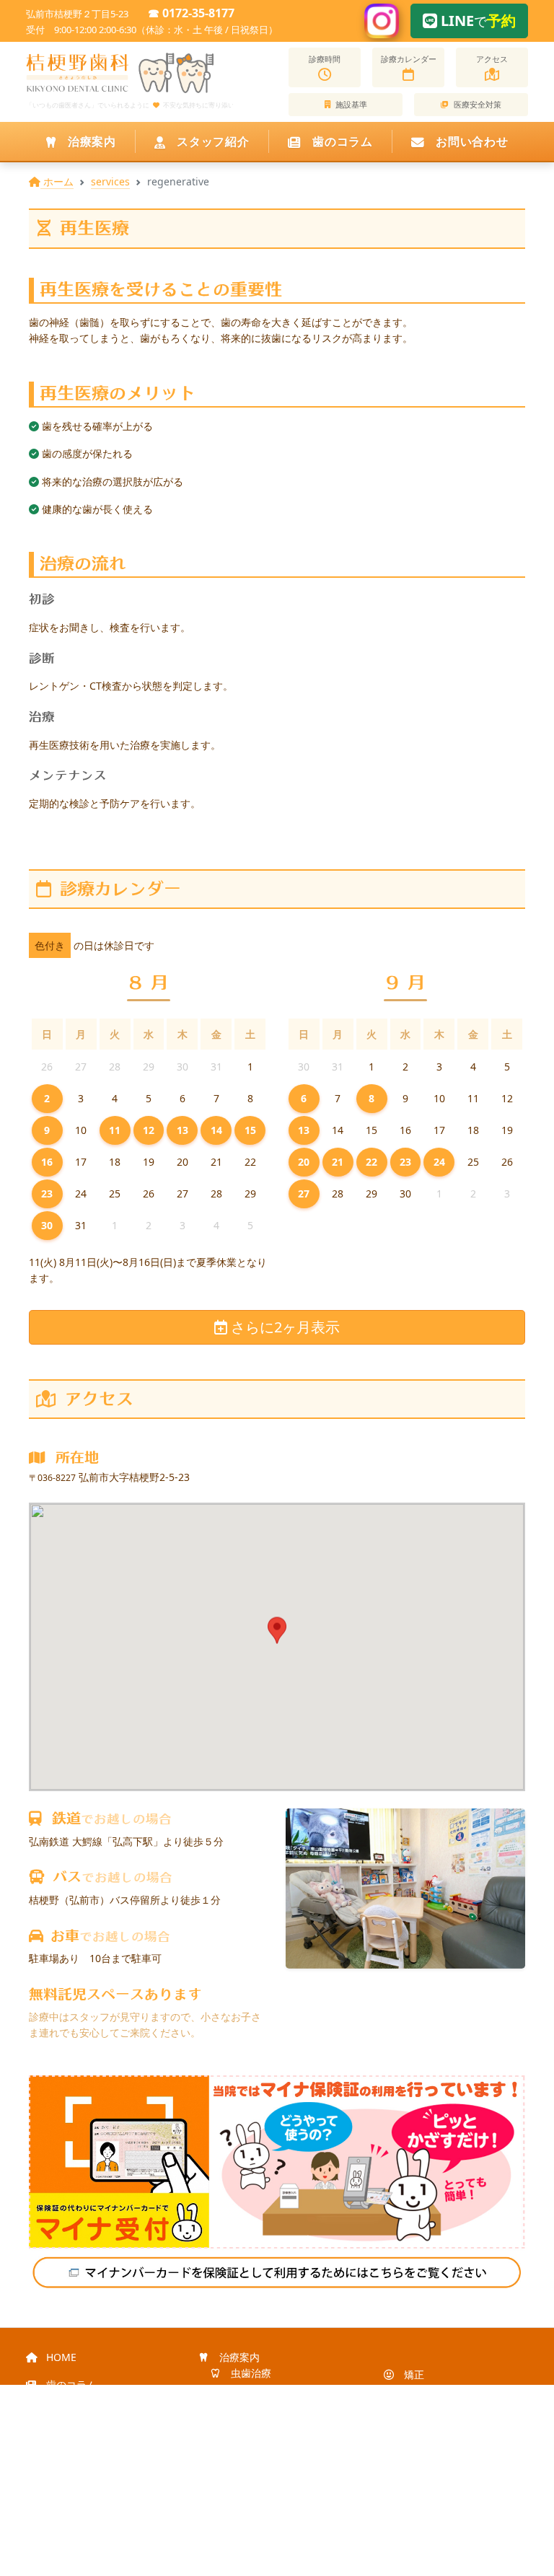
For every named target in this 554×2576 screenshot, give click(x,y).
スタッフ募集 (75, 2417)
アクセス (492, 59)
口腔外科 (423, 2439)
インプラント (260, 2438)
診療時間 (325, 59)
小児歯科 (423, 2423)
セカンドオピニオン (448, 2471)
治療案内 (90, 141)
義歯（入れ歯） (265, 2422)
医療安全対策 (476, 104)
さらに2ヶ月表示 (283, 1327)
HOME (60, 2357)
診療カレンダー (409, 59)
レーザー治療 (260, 2454)
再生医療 (423, 2390)
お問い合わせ (470, 141)
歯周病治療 (255, 2390)
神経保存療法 (433, 2407)
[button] (277, 1634)
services (110, 181)
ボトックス (428, 2455)
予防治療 (250, 2405)
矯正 (413, 2374)
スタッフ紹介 (211, 141)
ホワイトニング (265, 2470)
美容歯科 (250, 2486)
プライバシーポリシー (95, 2516)
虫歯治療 (250, 2373)
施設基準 (350, 104)
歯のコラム (341, 141)
